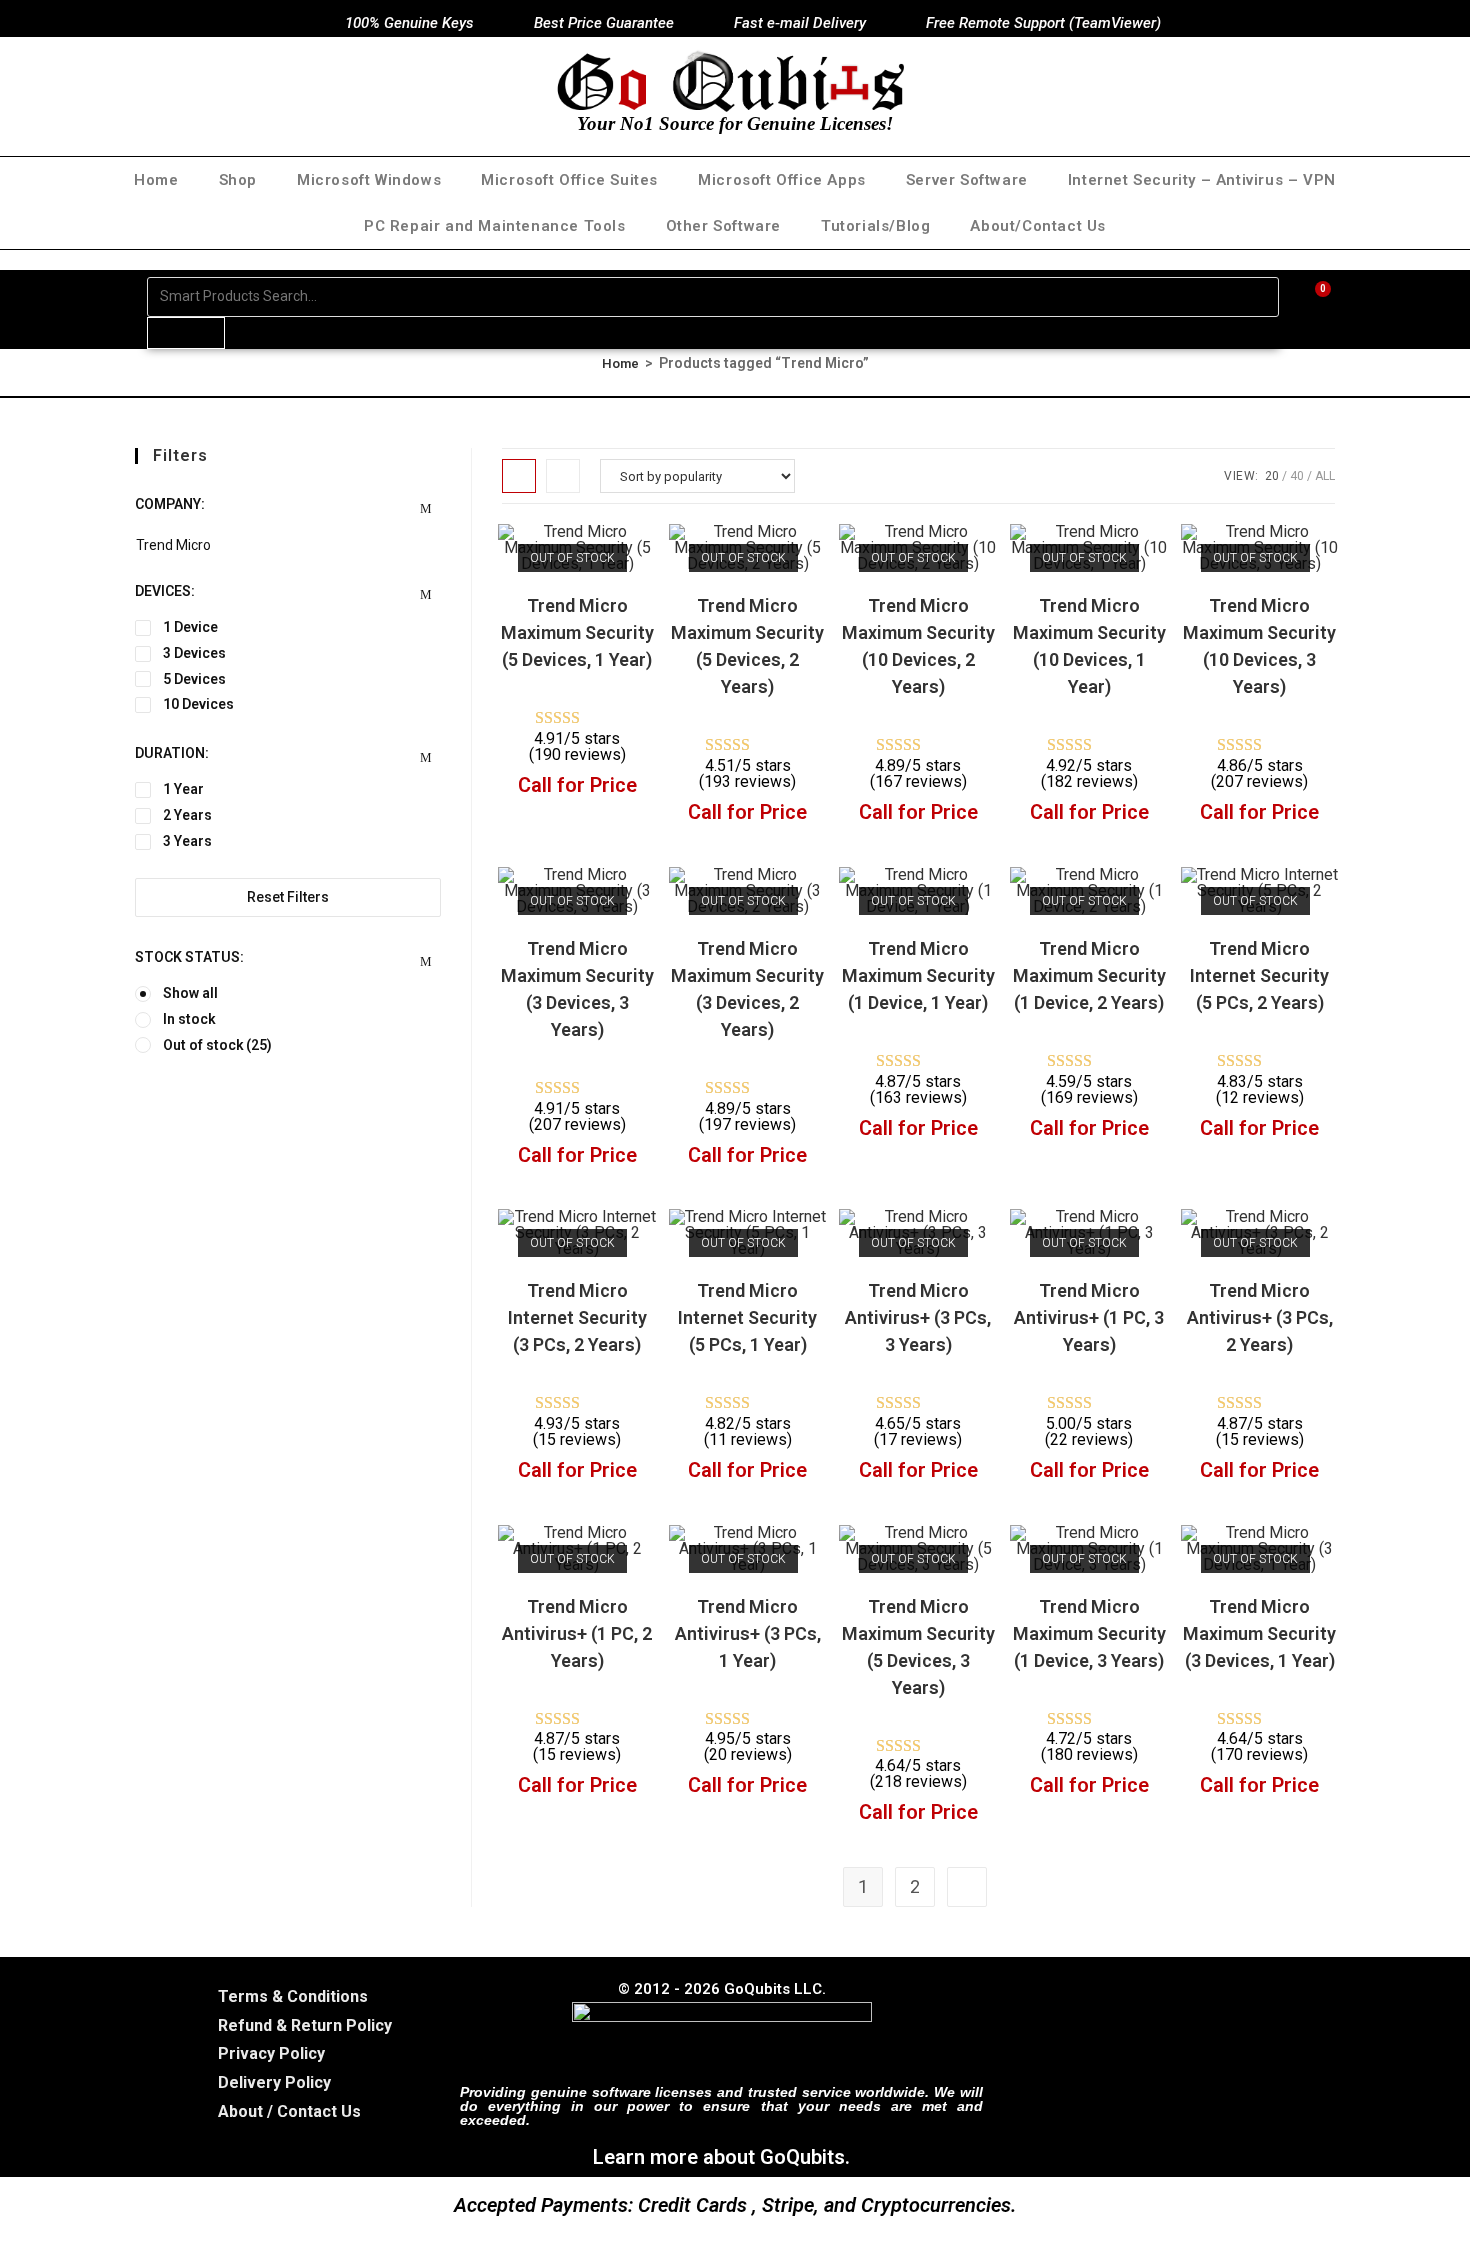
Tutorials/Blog (875, 226)
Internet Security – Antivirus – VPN (1202, 180)
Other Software (723, 226)
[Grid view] (519, 476)
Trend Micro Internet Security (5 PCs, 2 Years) (1259, 975)
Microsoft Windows (369, 180)
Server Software (967, 180)
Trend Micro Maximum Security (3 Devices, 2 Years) (747, 989)
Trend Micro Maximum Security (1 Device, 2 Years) (1089, 975)
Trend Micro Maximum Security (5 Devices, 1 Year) (577, 632)
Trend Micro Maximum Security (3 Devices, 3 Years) (577, 989)
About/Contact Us (1038, 226)
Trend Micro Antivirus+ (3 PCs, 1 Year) (748, 1633)
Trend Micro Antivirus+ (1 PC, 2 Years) (577, 1633)
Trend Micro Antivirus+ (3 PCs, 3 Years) (918, 1317)
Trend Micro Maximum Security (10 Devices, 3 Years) (1259, 646)
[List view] (563, 476)
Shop (238, 180)
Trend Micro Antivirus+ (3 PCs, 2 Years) (1260, 1317)
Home (156, 180)
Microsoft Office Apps (782, 180)
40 (1297, 476)
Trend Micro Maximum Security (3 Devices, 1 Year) (1259, 1633)
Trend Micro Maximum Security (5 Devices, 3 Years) (918, 1647)
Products (186, 332)
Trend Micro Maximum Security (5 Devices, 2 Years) (747, 646)
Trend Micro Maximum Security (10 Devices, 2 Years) (918, 646)
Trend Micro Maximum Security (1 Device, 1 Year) (918, 975)
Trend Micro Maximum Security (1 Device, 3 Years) (1089, 1633)
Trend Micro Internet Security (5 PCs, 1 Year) (747, 1317)
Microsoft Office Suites (569, 180)
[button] (586, 548)
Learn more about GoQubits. (721, 2157)
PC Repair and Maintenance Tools (495, 226)
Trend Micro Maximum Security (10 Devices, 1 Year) (1089, 646)
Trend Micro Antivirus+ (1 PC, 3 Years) (1089, 1317)
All (1325, 476)
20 (1272, 476)
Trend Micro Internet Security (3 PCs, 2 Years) (577, 1317)
